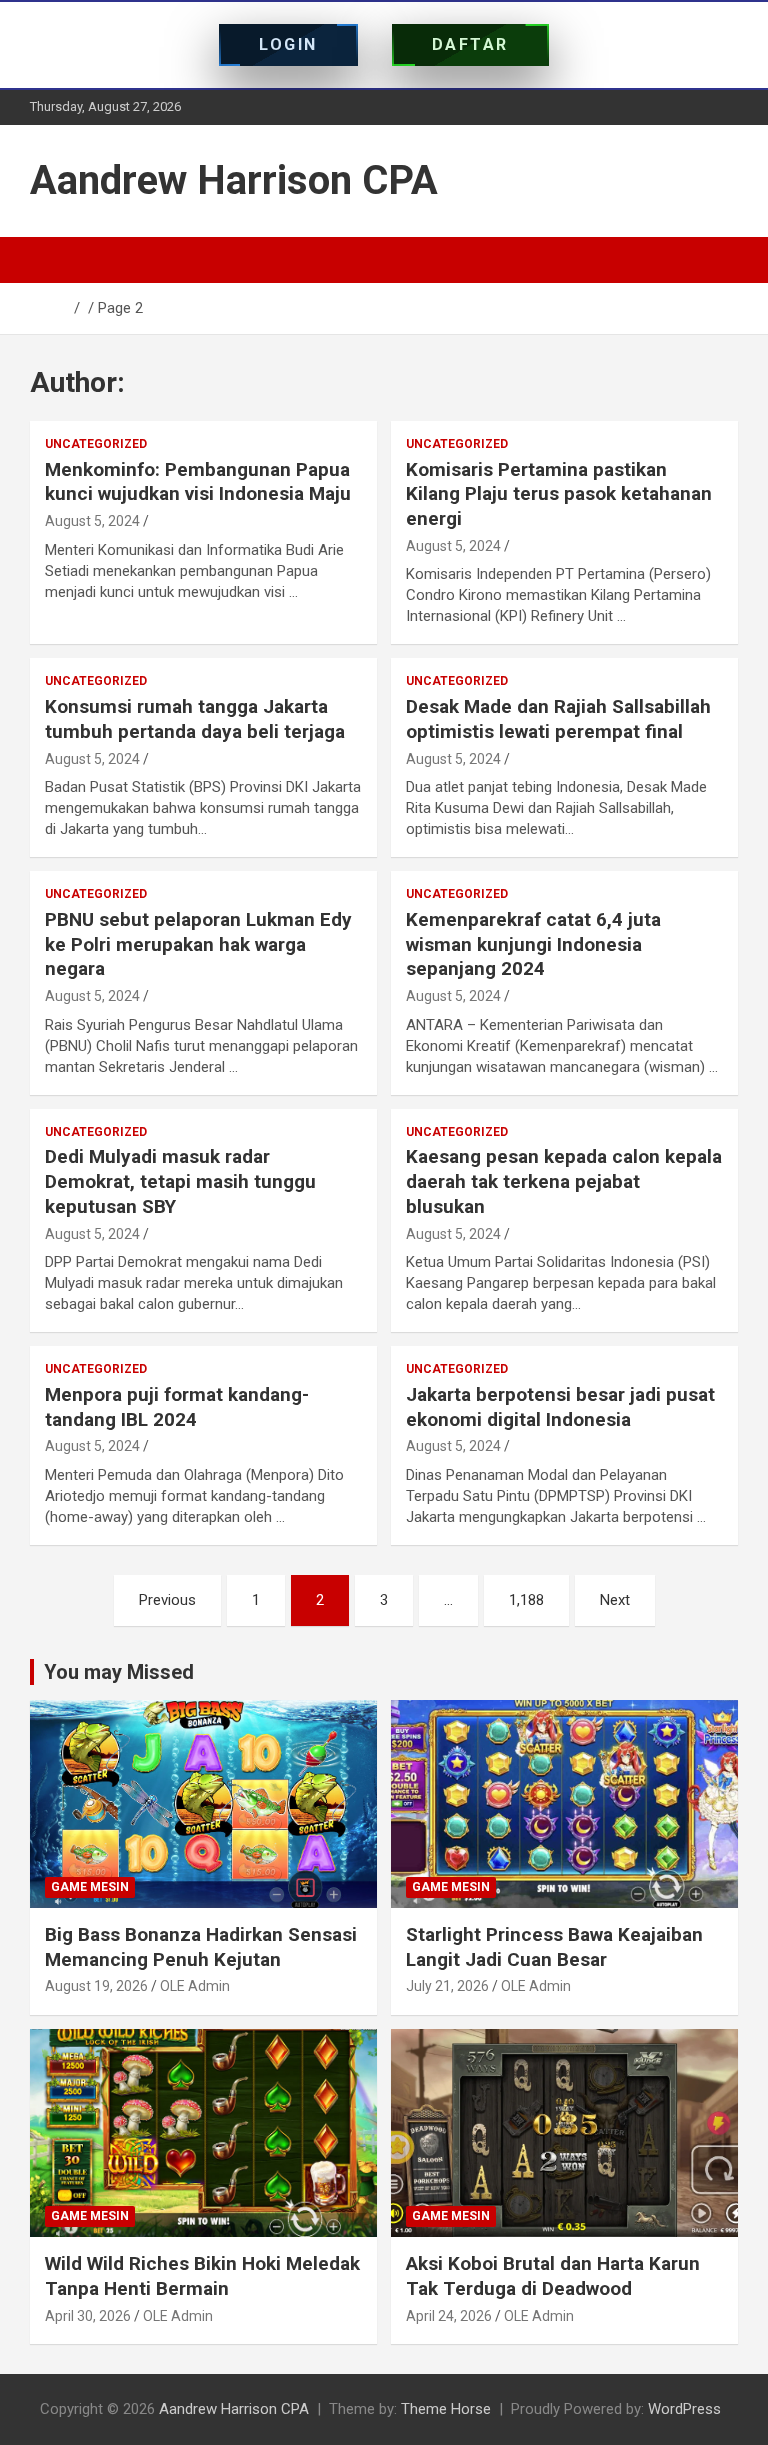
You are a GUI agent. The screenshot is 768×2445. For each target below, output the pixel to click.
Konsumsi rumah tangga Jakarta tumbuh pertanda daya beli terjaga (195, 719)
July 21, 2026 (447, 1986)
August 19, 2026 (96, 1986)
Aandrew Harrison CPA (234, 180)
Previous (167, 1600)
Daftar (470, 44)
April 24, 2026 (449, 2316)
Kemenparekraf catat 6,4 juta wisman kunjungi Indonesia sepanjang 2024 (533, 944)
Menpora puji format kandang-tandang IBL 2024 (177, 1407)
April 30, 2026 (88, 2316)
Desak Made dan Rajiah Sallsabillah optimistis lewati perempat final (558, 719)
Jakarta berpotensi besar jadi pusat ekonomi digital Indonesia (560, 1407)
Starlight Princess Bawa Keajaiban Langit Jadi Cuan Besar (554, 1947)
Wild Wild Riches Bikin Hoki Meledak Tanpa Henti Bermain (202, 2276)
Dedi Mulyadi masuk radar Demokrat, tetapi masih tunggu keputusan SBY (180, 1181)
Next (615, 1600)
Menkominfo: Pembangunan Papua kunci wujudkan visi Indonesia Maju (198, 482)
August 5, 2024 (92, 521)
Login (288, 44)
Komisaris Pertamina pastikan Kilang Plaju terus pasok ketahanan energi (559, 494)
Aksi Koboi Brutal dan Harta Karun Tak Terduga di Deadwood (553, 2276)
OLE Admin (195, 1986)
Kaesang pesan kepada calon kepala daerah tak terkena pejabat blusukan (564, 1181)
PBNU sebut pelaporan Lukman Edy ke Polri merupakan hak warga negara (198, 944)
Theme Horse (446, 2409)
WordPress (684, 2409)
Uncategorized (96, 444)
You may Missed (119, 1672)
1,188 (526, 1600)
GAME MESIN (90, 1887)
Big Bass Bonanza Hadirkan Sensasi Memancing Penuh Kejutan (201, 1947)
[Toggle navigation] (55, 260)
